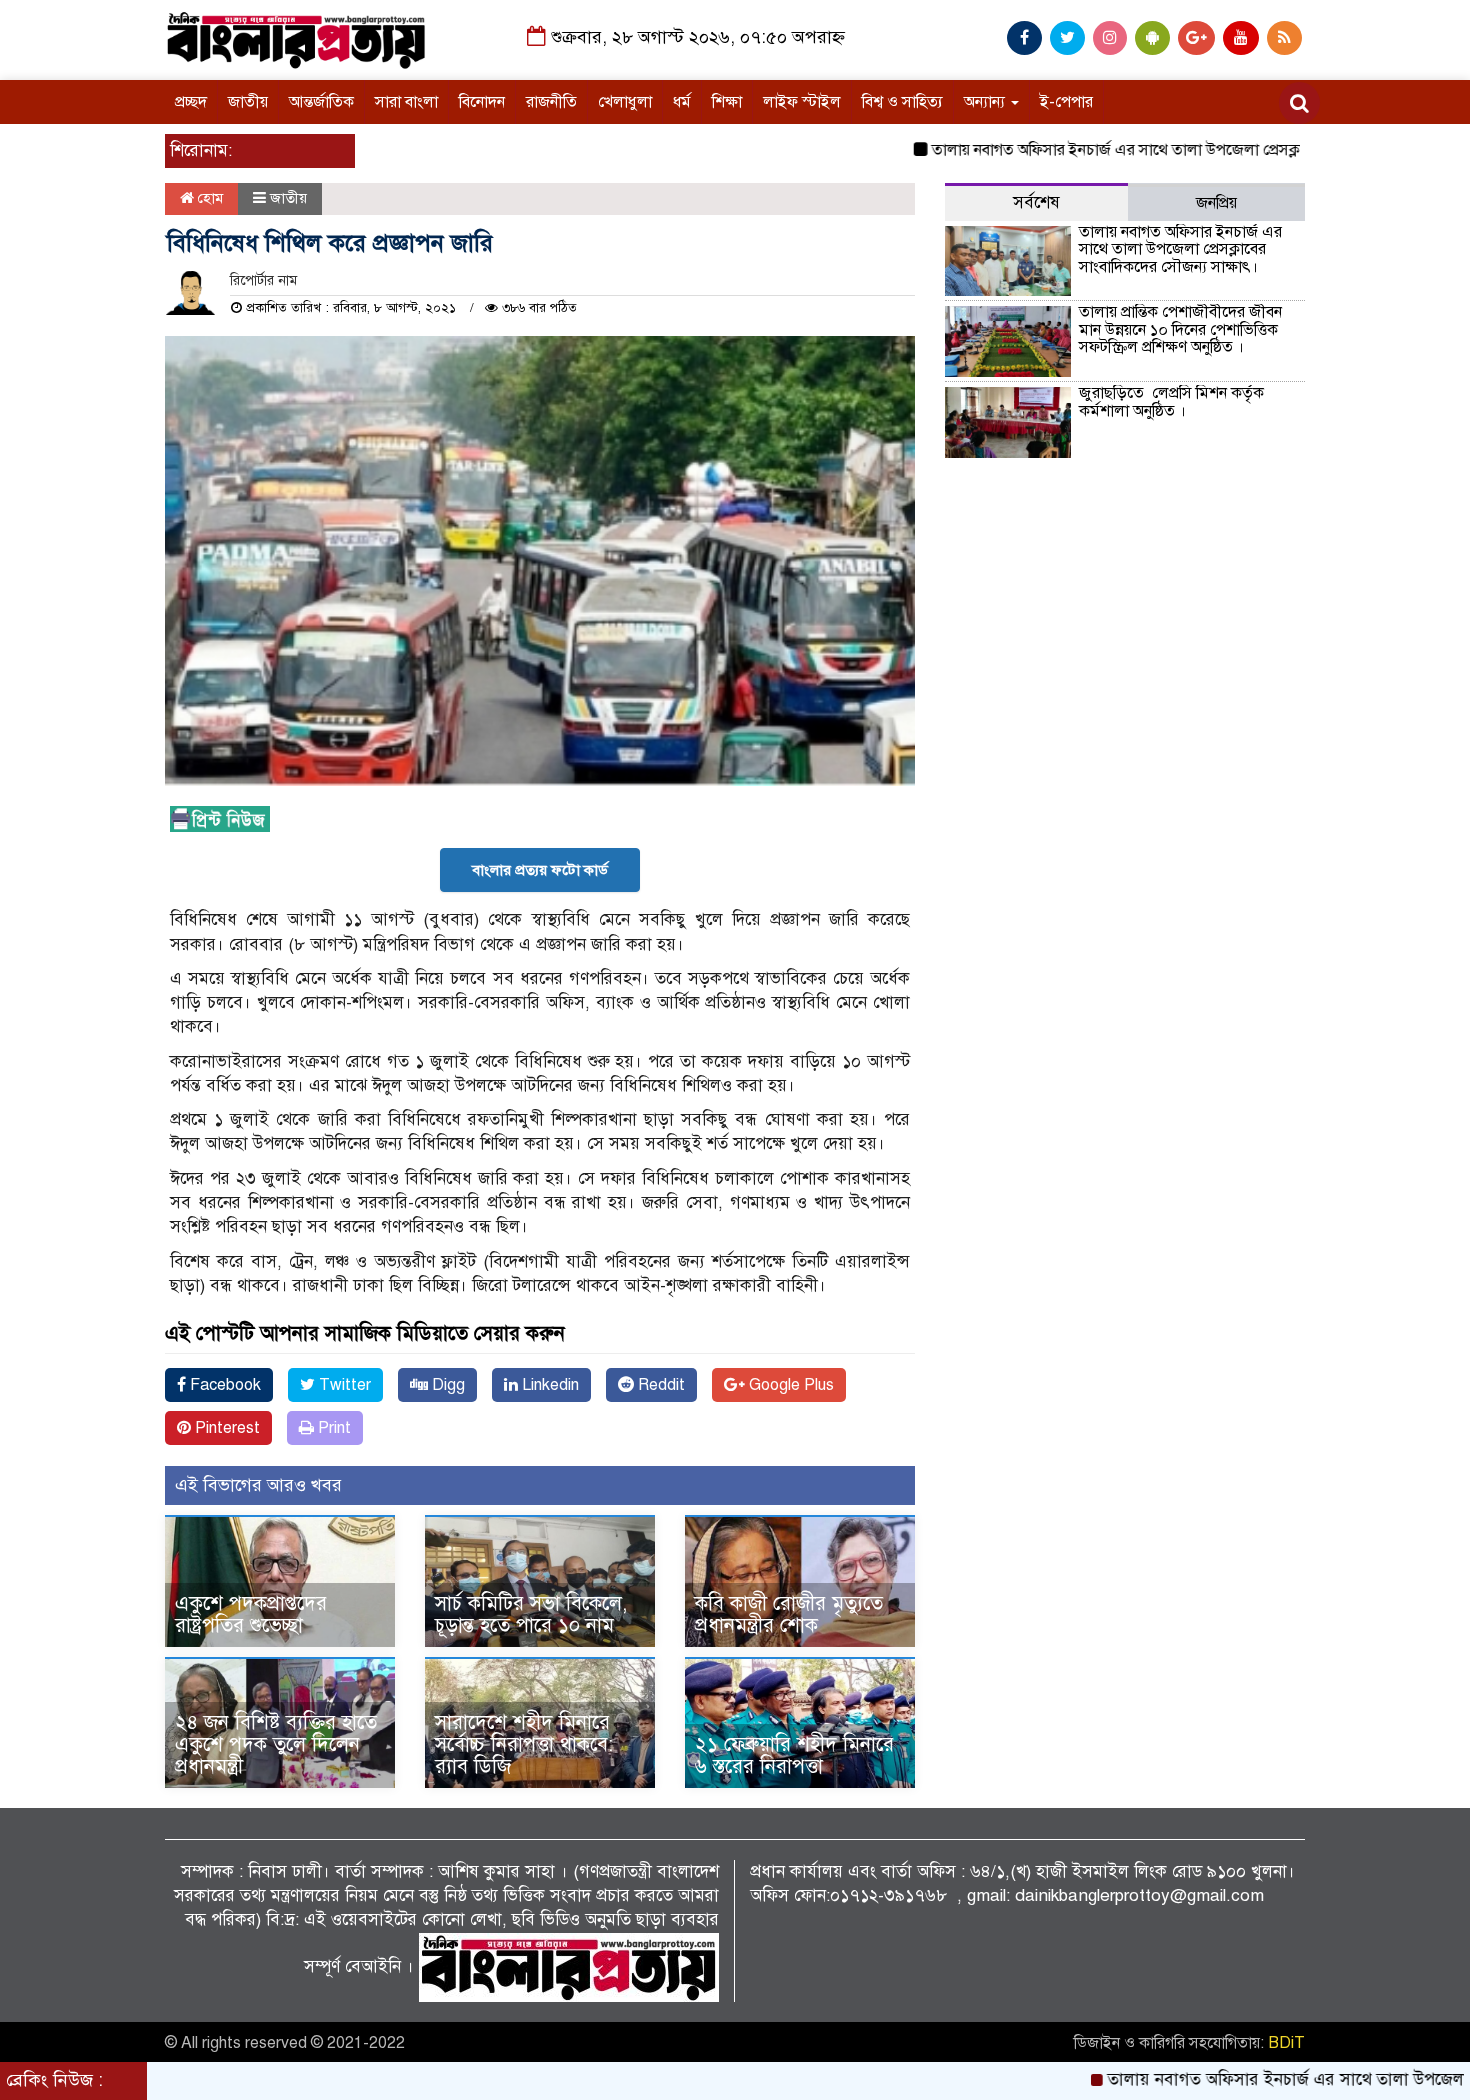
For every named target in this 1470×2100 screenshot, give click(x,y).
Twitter (343, 1385)
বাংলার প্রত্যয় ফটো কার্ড (540, 870)
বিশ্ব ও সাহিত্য (902, 102)
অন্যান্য (986, 102)
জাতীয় (248, 102)
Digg (446, 1385)
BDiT (1286, 2043)
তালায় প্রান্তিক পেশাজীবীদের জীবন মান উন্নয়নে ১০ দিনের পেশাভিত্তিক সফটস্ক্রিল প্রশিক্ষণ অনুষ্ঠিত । (1180, 329)
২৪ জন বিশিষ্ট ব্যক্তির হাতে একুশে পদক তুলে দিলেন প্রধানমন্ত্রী (276, 1744)
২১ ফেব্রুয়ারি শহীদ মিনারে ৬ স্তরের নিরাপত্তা (794, 1755)
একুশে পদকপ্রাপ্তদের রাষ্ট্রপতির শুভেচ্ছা (251, 1614)
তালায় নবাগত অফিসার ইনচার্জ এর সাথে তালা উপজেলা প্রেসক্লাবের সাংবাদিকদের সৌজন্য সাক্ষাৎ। (1162, 150)
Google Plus (789, 1385)
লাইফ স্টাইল (802, 102)
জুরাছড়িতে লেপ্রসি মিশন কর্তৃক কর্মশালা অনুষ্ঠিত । (1171, 402)
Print (332, 1428)
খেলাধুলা (625, 102)
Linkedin (548, 1385)
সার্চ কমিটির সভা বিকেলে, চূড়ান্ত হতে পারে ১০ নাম (531, 1614)
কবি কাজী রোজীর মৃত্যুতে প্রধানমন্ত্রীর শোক (789, 1614)
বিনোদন (482, 102)
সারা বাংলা (406, 102)
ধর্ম (682, 102)
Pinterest (225, 1428)
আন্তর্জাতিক (321, 102)
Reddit (659, 1385)
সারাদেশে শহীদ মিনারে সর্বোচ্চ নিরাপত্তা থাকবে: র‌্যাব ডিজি (524, 1744)
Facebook (223, 1385)
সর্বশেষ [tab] (1036, 202)
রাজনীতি (551, 102)
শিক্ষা (727, 102)
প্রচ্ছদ (191, 102)
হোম (208, 198)
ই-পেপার (1066, 102)
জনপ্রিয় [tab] (1216, 203)
